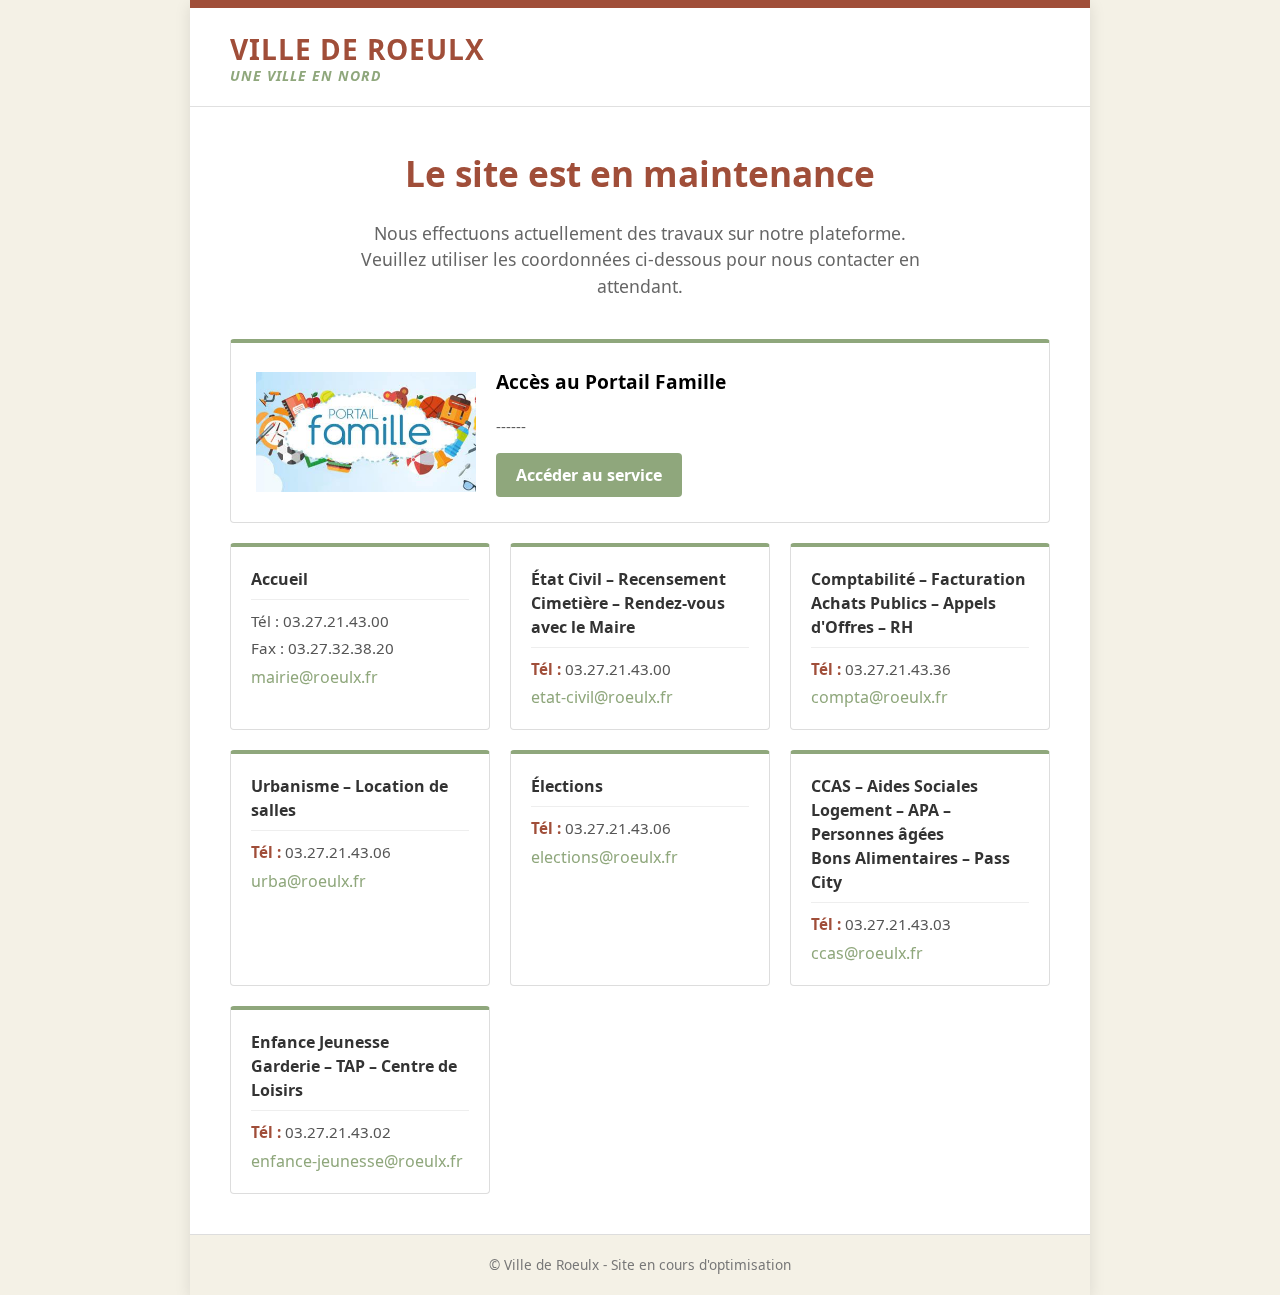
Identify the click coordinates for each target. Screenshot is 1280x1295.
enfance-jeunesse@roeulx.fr (357, 1161)
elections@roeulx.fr (604, 857)
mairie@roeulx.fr (314, 677)
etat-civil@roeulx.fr (602, 697)
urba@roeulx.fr (308, 881)
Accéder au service (589, 475)
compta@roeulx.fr (879, 697)
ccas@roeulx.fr (867, 953)
